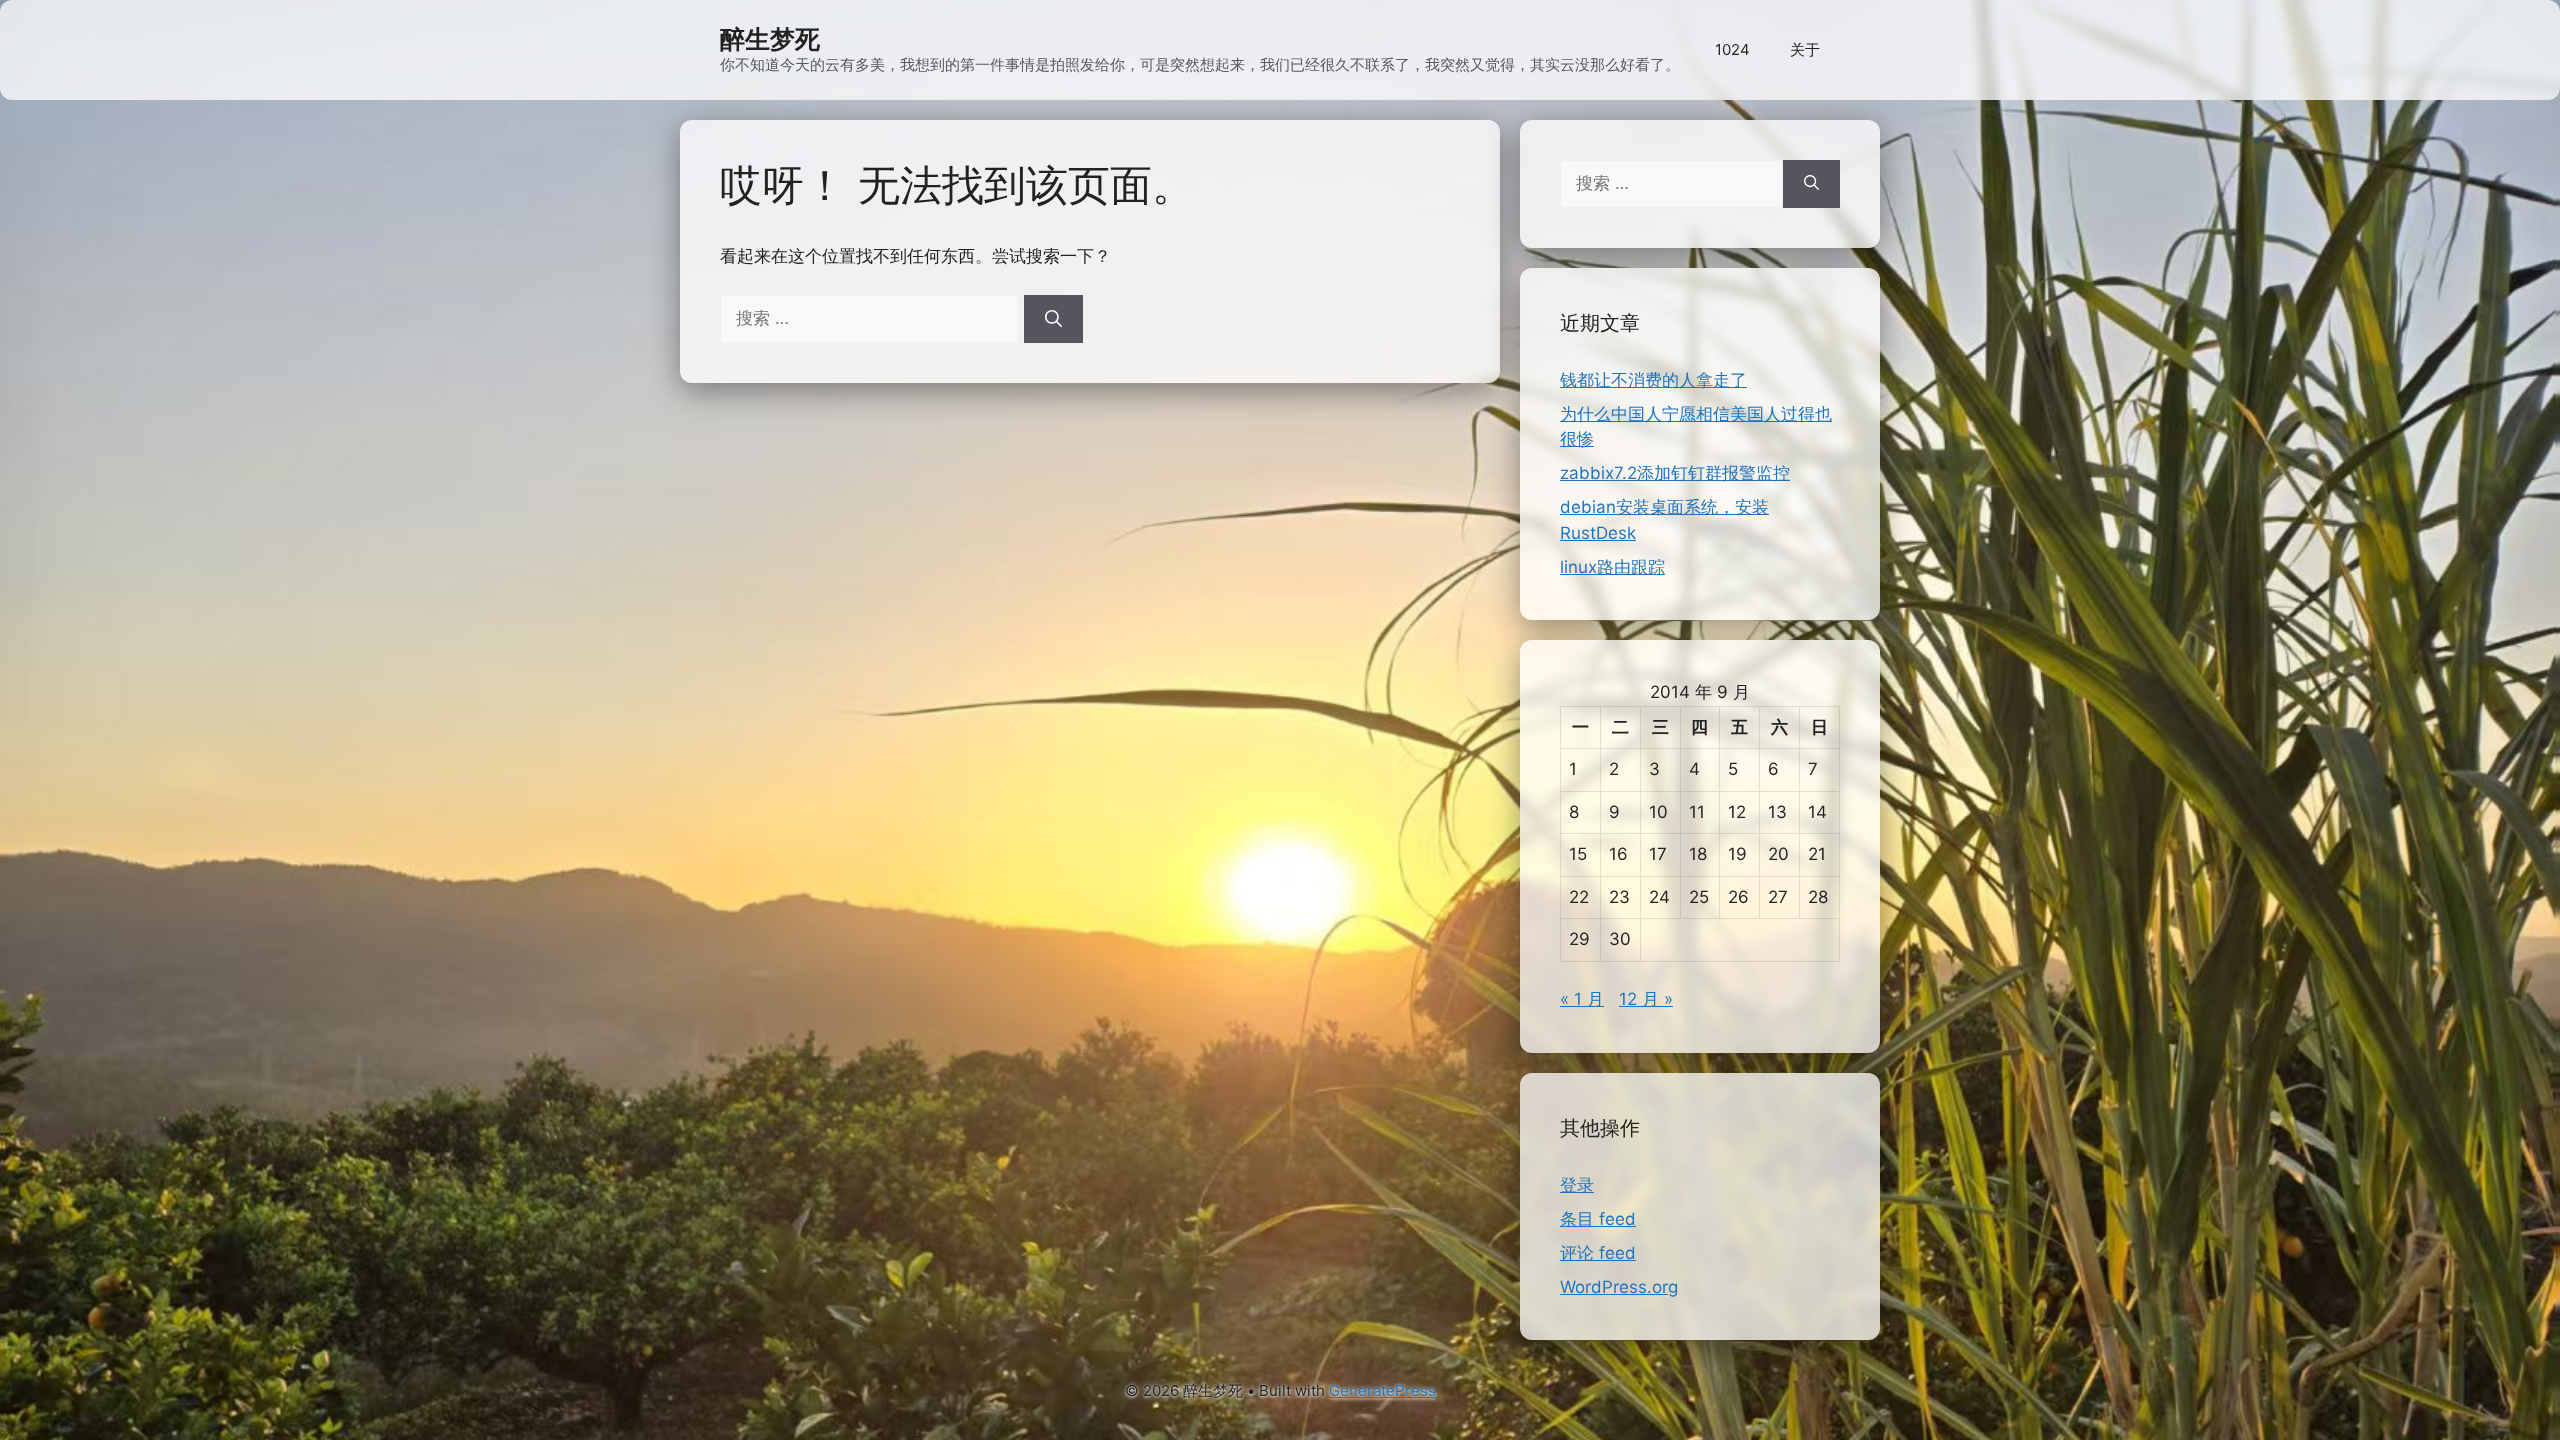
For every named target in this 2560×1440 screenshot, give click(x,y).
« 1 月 (1582, 999)
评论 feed (1598, 1253)
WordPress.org (1619, 1287)
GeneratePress (1382, 1390)
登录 (1577, 1185)
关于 (1805, 49)
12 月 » (1646, 999)
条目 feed (1598, 1219)
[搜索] (1053, 319)
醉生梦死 (770, 39)
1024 (1732, 49)
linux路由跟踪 (1612, 567)
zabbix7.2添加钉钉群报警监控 (1675, 473)
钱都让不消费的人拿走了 (1653, 380)
